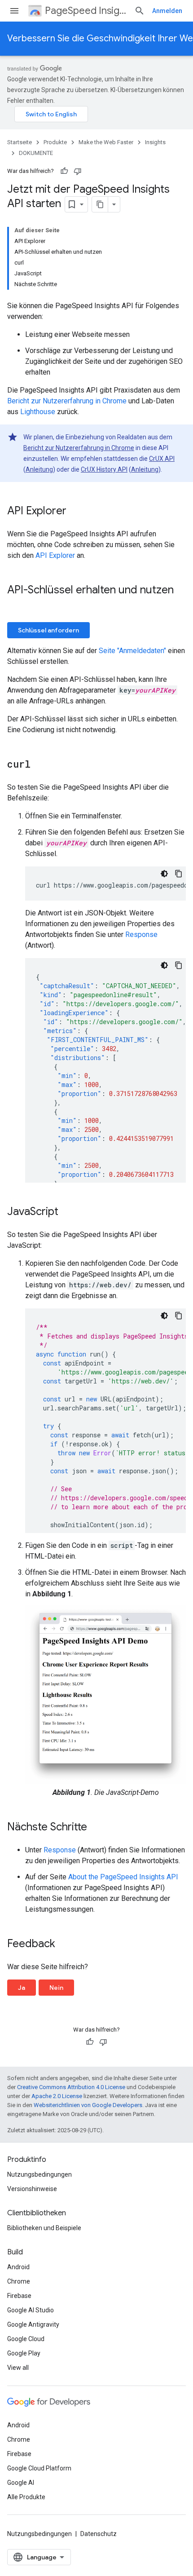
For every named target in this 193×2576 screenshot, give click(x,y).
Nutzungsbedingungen (39, 2174)
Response (141, 935)
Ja (22, 1988)
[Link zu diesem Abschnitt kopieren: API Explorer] (75, 512)
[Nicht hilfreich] (78, 171)
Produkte (55, 142)
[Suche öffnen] (140, 11)
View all (18, 2368)
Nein (56, 1988)
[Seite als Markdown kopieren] (100, 204)
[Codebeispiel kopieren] (179, 874)
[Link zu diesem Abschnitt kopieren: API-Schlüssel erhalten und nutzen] (16, 605)
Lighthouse (38, 412)
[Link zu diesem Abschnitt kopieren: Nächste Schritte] (96, 1828)
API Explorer (55, 555)
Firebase (19, 2296)
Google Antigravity (33, 2324)
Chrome (19, 2281)
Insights (155, 142)
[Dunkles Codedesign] (164, 874)
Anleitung (39, 469)
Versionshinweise (32, 2189)
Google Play (24, 2353)
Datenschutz (99, 2534)
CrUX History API (104, 469)
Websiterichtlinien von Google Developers (88, 2105)
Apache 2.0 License (57, 2096)
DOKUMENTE (36, 153)
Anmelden (167, 11)
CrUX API (162, 459)
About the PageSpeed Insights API (123, 1877)
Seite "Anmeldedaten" (132, 651)
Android (18, 2267)
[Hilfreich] (64, 171)
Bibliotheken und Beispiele (44, 2228)
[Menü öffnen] (14, 11)
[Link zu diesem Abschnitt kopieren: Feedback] (64, 1944)
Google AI (21, 2483)
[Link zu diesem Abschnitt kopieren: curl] (39, 765)
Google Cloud (26, 2339)
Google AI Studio (31, 2310)
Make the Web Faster (106, 142)
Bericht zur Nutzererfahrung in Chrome (67, 401)
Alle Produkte (26, 2497)
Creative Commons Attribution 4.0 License (71, 2087)
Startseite (20, 142)
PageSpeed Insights (86, 11)
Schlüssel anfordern (48, 630)
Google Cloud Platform (39, 2468)
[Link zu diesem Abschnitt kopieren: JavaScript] (67, 1212)
